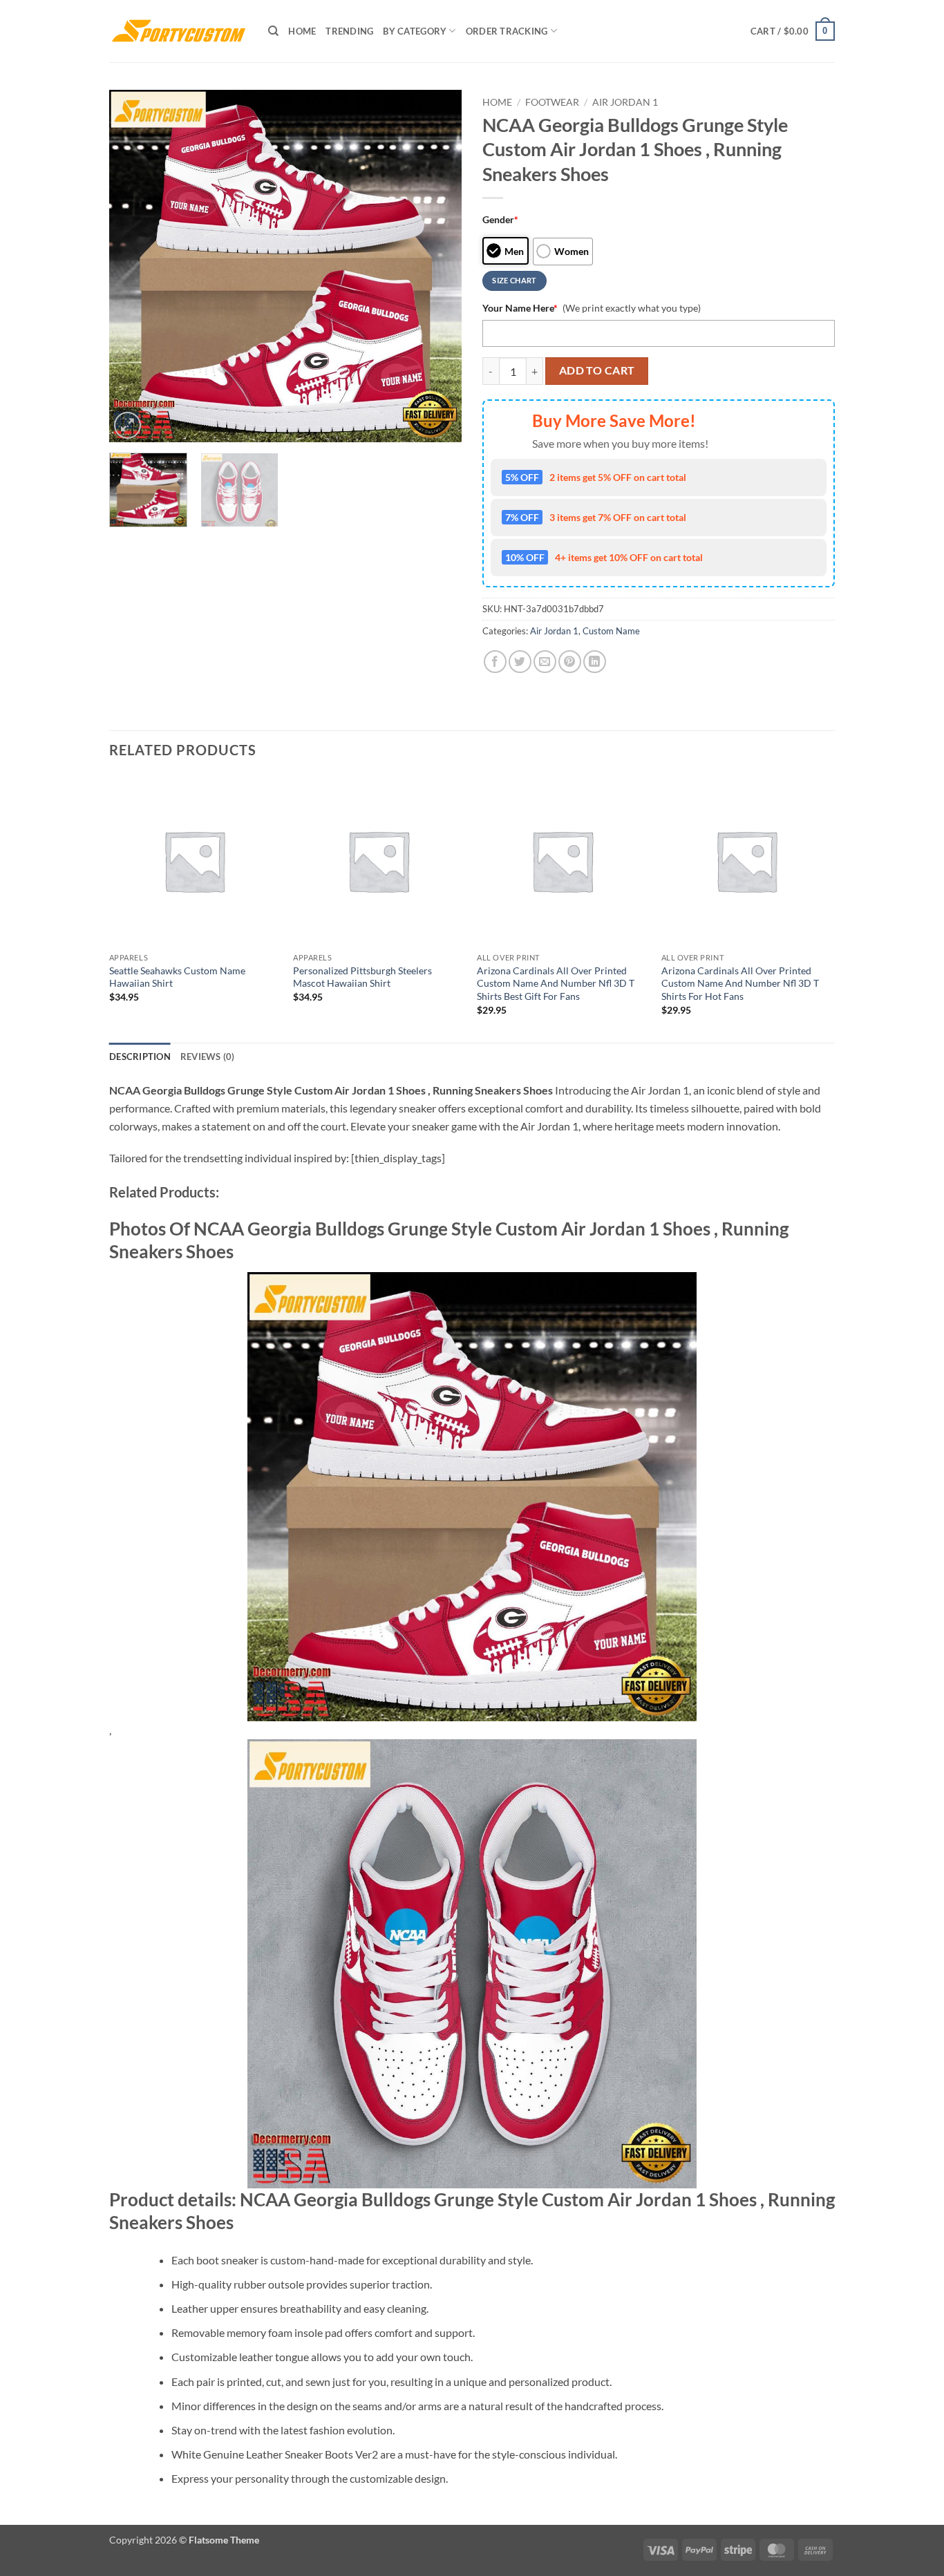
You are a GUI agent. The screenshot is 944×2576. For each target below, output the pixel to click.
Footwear (552, 102)
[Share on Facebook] (495, 662)
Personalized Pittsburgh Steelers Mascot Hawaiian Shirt (362, 977)
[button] (793, 31)
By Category (415, 31)
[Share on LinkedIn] (595, 662)
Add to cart (597, 370)
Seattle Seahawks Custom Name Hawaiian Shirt (177, 977)
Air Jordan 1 (625, 102)
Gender (500, 219)
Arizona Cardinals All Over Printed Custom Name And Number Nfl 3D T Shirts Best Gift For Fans (556, 983)
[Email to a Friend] (545, 662)
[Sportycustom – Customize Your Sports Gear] (178, 31)
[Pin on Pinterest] (570, 662)
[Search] (273, 31)
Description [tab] (140, 1057)
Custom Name (611, 631)
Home (302, 31)
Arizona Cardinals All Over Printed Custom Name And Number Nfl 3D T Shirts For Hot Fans (740, 983)
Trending (349, 31)
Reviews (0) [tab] (208, 1057)
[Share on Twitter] (520, 662)
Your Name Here (520, 308)
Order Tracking (507, 31)
